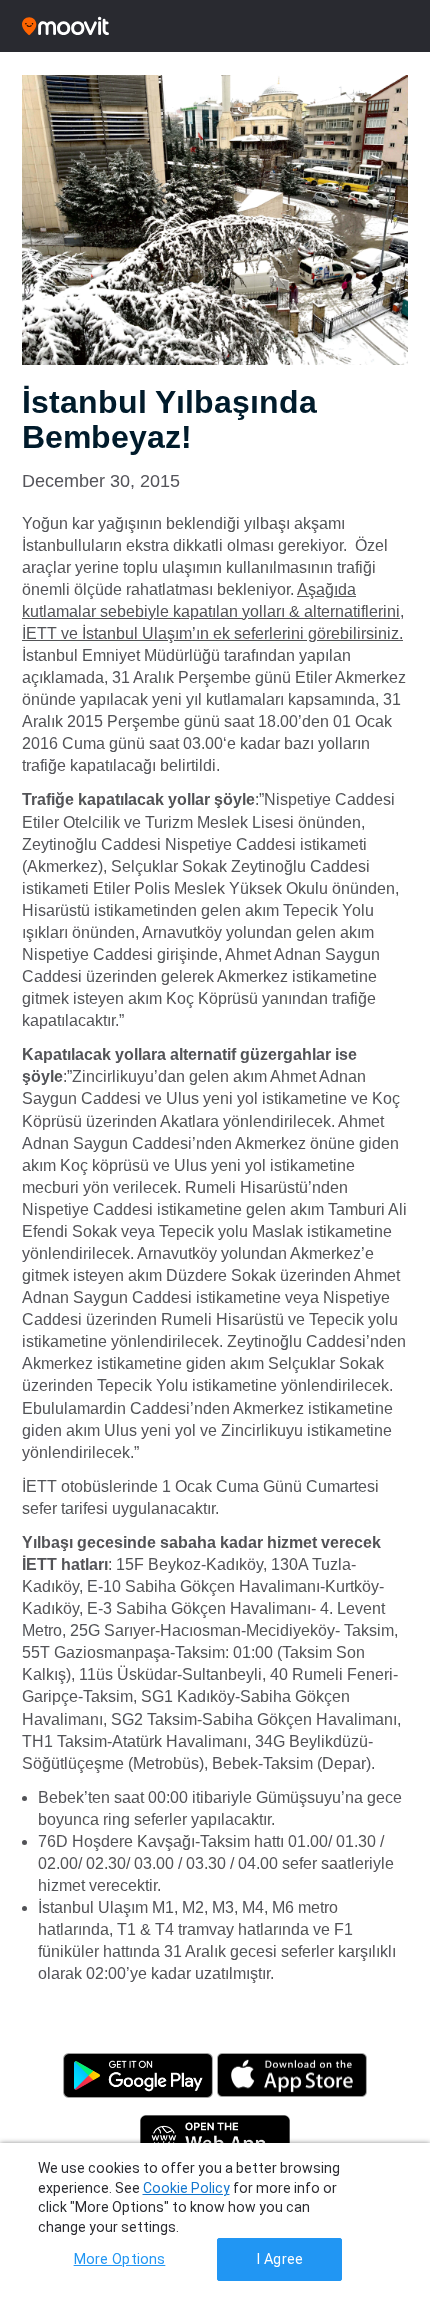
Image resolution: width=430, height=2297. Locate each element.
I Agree (279, 2259)
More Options (120, 2259)
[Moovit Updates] (215, 26)
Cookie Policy (186, 2188)
